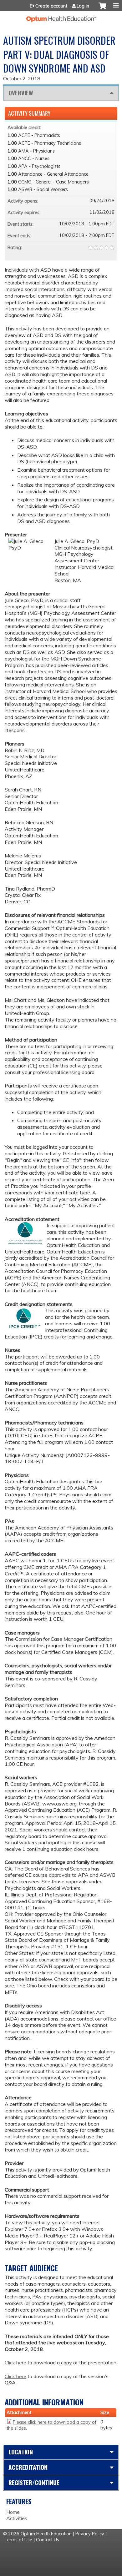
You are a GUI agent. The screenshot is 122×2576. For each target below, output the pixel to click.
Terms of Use (18, 2540)
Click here (15, 2363)
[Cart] (102, 9)
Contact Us (48, 2540)
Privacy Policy (90, 2534)
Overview (21, 93)
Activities (17, 2518)
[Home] (61, 17)
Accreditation (28, 2467)
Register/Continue (34, 2482)
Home (13, 2512)
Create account (51, 6)
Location (21, 2452)
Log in (83, 6)
